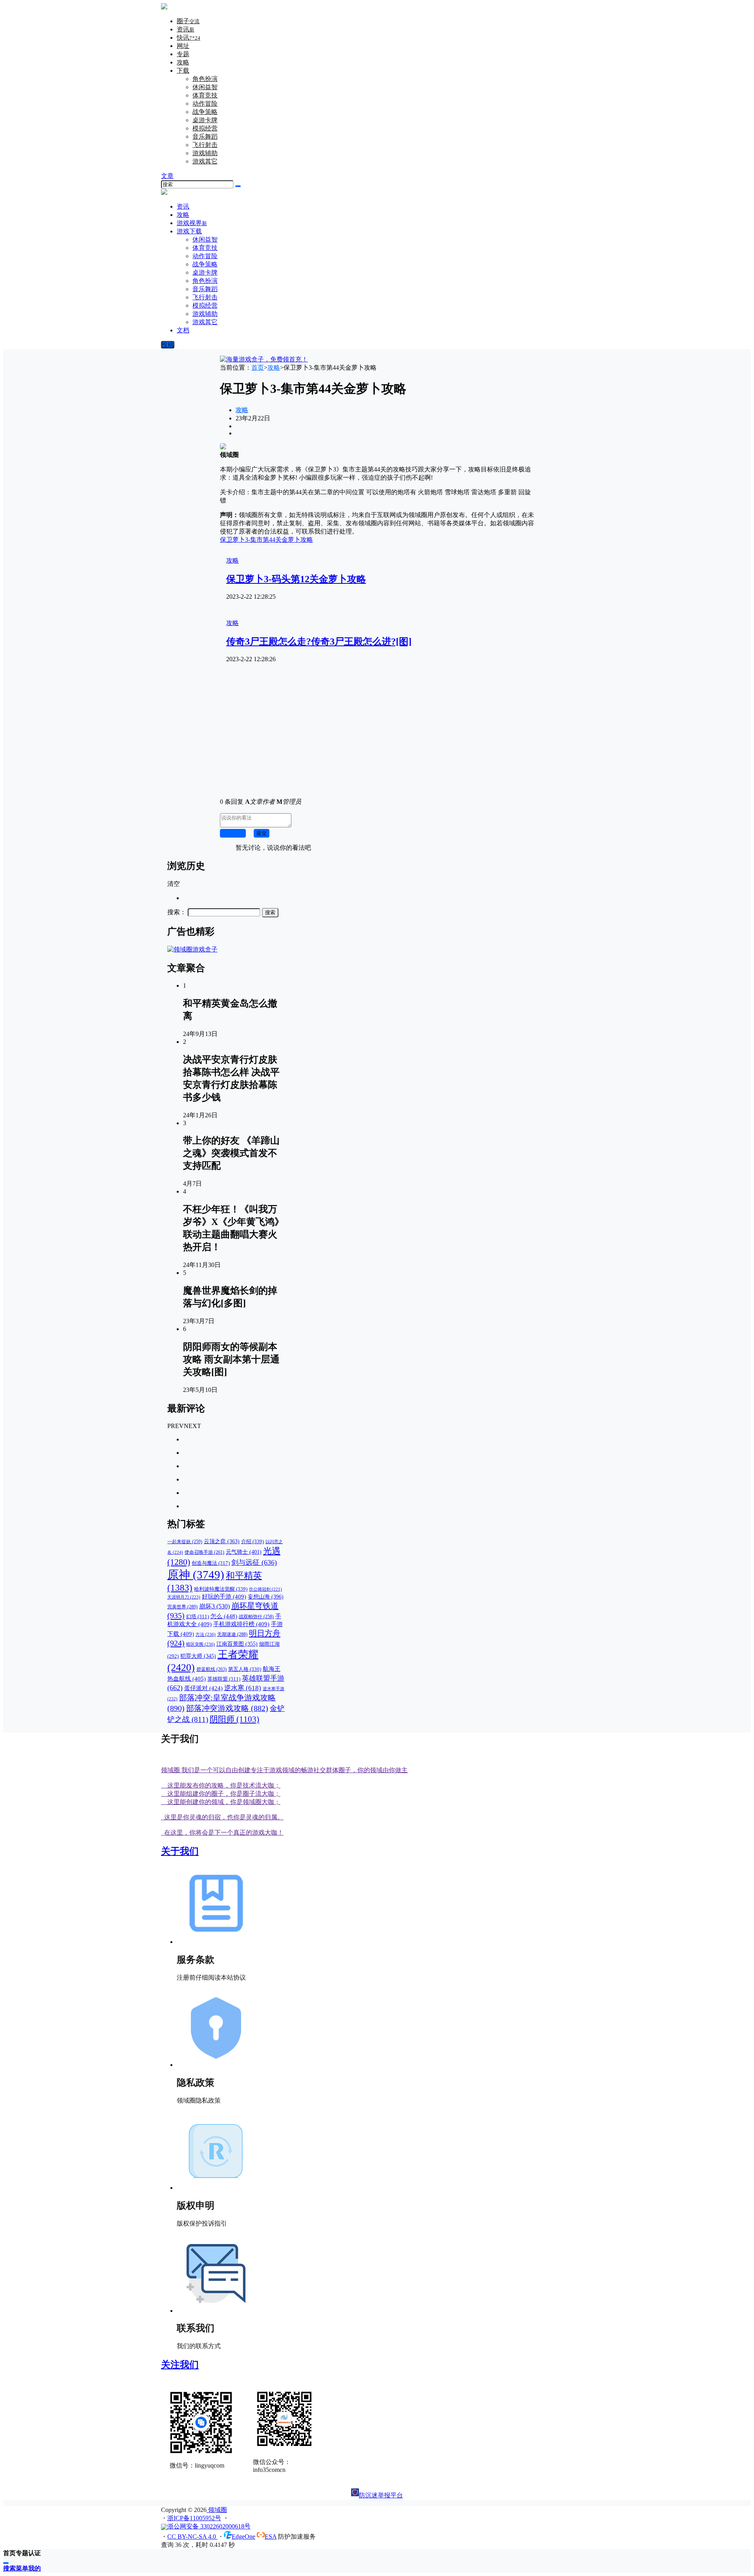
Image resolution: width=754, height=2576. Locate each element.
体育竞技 (205, 95)
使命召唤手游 (204, 1552)
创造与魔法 (211, 1563)
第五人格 (245, 1669)
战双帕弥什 (256, 1617)
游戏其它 (205, 161)
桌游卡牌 (205, 120)
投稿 (168, 345)
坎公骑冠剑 (265, 1589)
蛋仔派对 (203, 1688)
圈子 (188, 21)
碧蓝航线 (211, 1669)
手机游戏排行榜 (241, 1624)
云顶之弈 (222, 1541)
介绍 (253, 1541)
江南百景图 (237, 1644)
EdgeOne (243, 2537)
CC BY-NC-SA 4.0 (192, 2537)
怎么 (224, 1616)
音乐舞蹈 (205, 137)
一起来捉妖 (185, 1542)
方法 (206, 1634)
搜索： (177, 912)
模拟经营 (205, 128)
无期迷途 (232, 1634)
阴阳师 (234, 1719)
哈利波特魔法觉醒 (221, 1589)
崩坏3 (214, 1606)
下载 (183, 71)
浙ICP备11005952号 (194, 2518)
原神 (196, 1575)
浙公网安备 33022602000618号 (209, 2526)
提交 (262, 833)
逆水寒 (243, 1688)
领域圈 (217, 2510)
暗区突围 (200, 1644)
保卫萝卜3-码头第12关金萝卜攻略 (296, 579)
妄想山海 (266, 1597)
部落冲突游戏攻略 (227, 1708)
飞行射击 (205, 145)
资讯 (186, 29)
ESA (271, 2537)
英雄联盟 (224, 1679)
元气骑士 (244, 1552)
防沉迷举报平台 (381, 2495)
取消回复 (233, 833)
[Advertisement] (377, 737)
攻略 (183, 62)
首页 (258, 368)
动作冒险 (205, 104)
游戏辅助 (205, 153)
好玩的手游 (224, 1597)
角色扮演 (205, 79)
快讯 (188, 38)
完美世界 (182, 1607)
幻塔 (198, 1617)
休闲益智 (205, 87)
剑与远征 (254, 1562)
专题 (183, 54)
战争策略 (205, 112)
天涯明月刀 (184, 1597)
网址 (183, 46)
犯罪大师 (198, 1656)
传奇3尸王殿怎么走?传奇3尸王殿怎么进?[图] (319, 642)
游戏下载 (189, 231)
